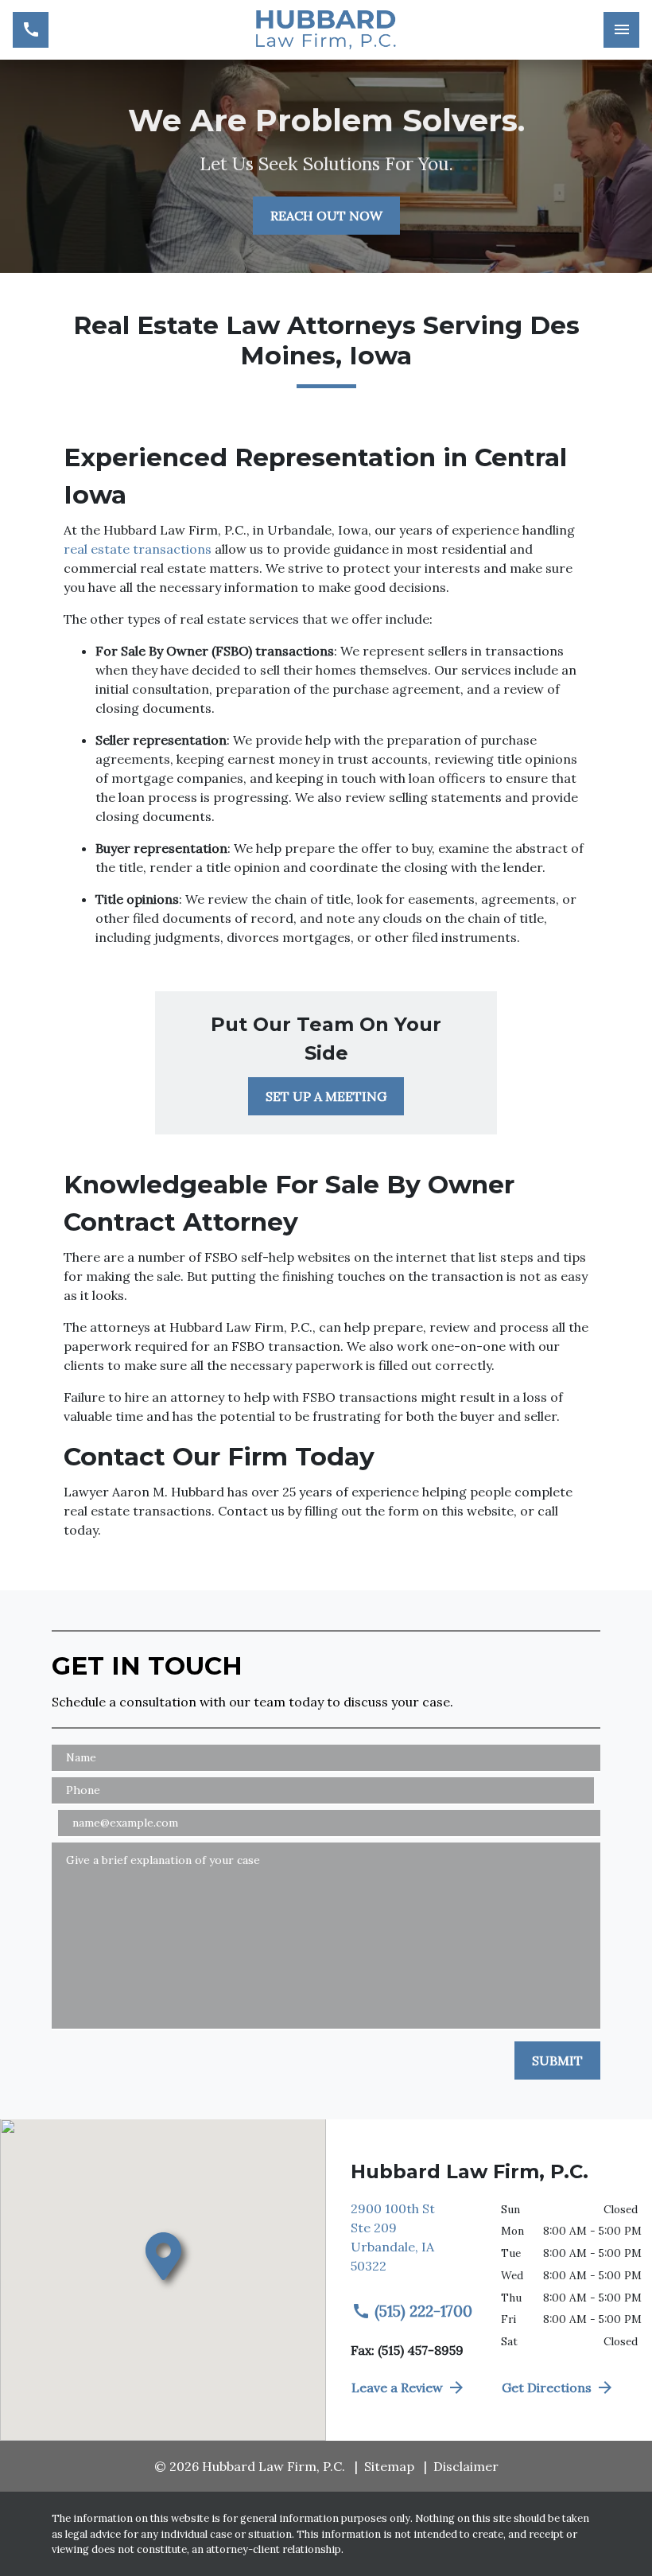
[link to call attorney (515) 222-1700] (31, 30)
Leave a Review (397, 2387)
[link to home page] (326, 30)
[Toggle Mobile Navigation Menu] (621, 30)
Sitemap (389, 2466)
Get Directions (547, 2387)
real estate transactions (138, 549)
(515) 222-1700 (423, 2311)
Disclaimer (466, 2466)
